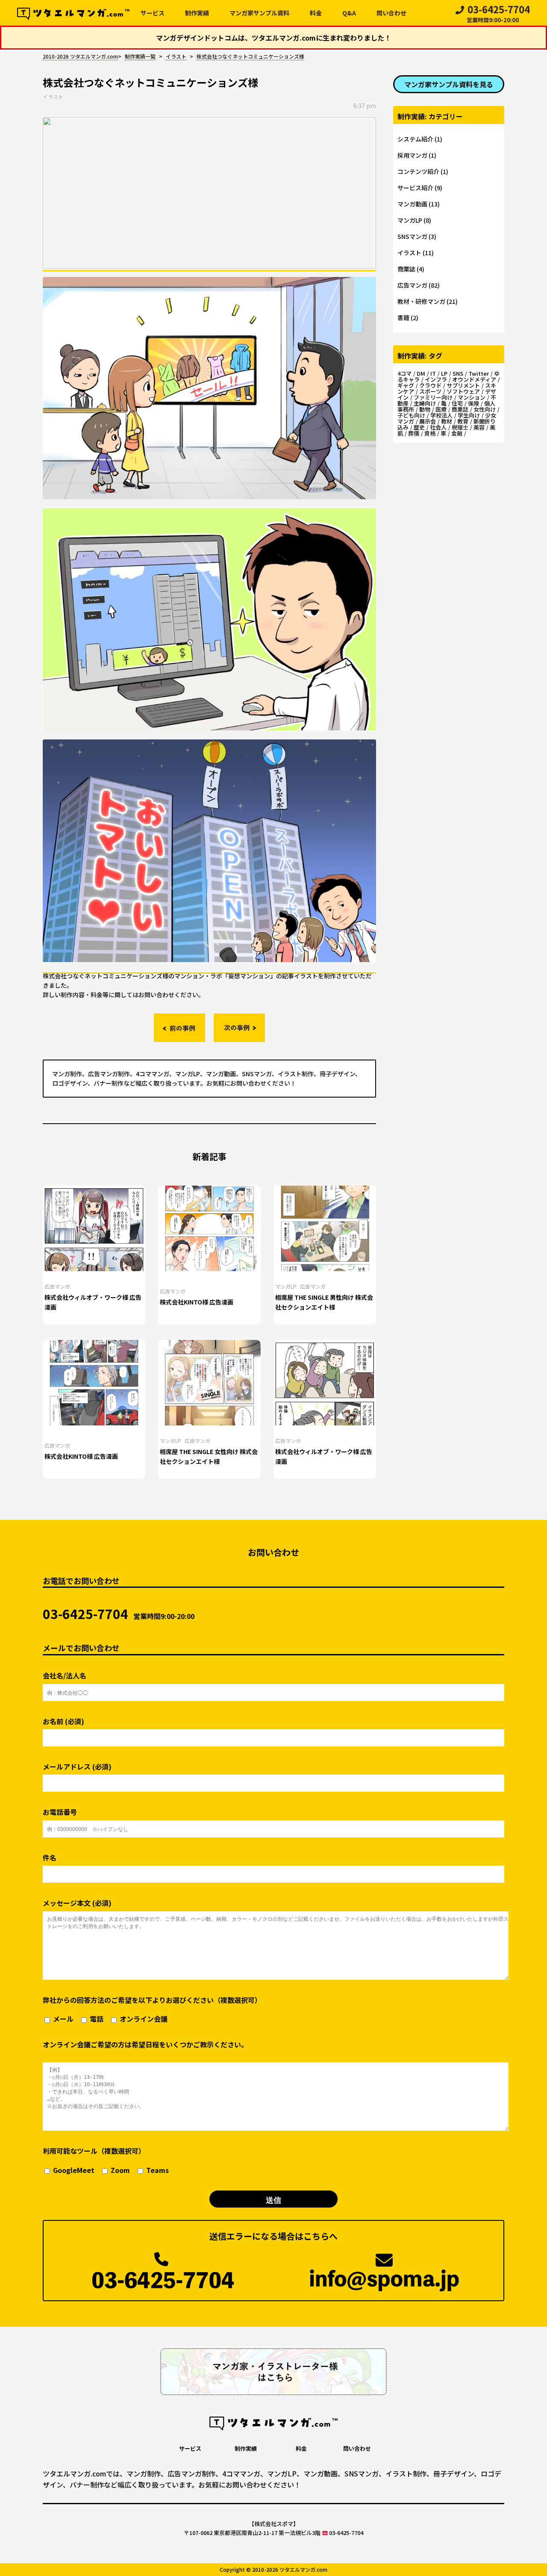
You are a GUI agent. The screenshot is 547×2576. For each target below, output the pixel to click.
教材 (447, 421)
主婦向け (425, 403)
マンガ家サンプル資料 (259, 13)
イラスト (53, 96)
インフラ (436, 379)
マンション (472, 397)
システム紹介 (415, 139)
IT (433, 373)
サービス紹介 (415, 188)
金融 (457, 433)
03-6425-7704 (498, 15)
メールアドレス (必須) (77, 1767)
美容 (479, 427)
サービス (153, 13)
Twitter (479, 373)
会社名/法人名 (65, 1676)
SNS (458, 373)
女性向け (485, 409)
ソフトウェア (463, 391)
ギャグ (406, 385)
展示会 (428, 421)
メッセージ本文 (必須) (77, 1903)
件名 (50, 1858)
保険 (473, 403)
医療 (441, 409)
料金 (316, 13)
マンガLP (286, 1286)
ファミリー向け (433, 397)
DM (421, 373)
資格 (430, 433)
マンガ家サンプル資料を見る (449, 84)
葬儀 (414, 433)
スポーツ (430, 391)
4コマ (404, 373)
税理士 (460, 427)
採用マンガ (412, 155)
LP (444, 373)
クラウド (430, 385)
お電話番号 (60, 1812)
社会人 (438, 427)
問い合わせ (391, 13)
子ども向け (411, 415)
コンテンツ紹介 (418, 171)
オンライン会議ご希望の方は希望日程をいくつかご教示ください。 (145, 2044)
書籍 (403, 318)
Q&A (349, 13)
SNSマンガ (412, 236)
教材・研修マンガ (421, 301)
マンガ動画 (412, 204)
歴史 (419, 427)
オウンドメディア (474, 379)
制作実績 (197, 13)
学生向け (469, 415)
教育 (463, 421)
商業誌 (406, 269)
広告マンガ (57, 1286)
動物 (425, 409)
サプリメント (463, 385)
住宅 (457, 403)
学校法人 (441, 415)
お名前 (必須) (63, 1721)
